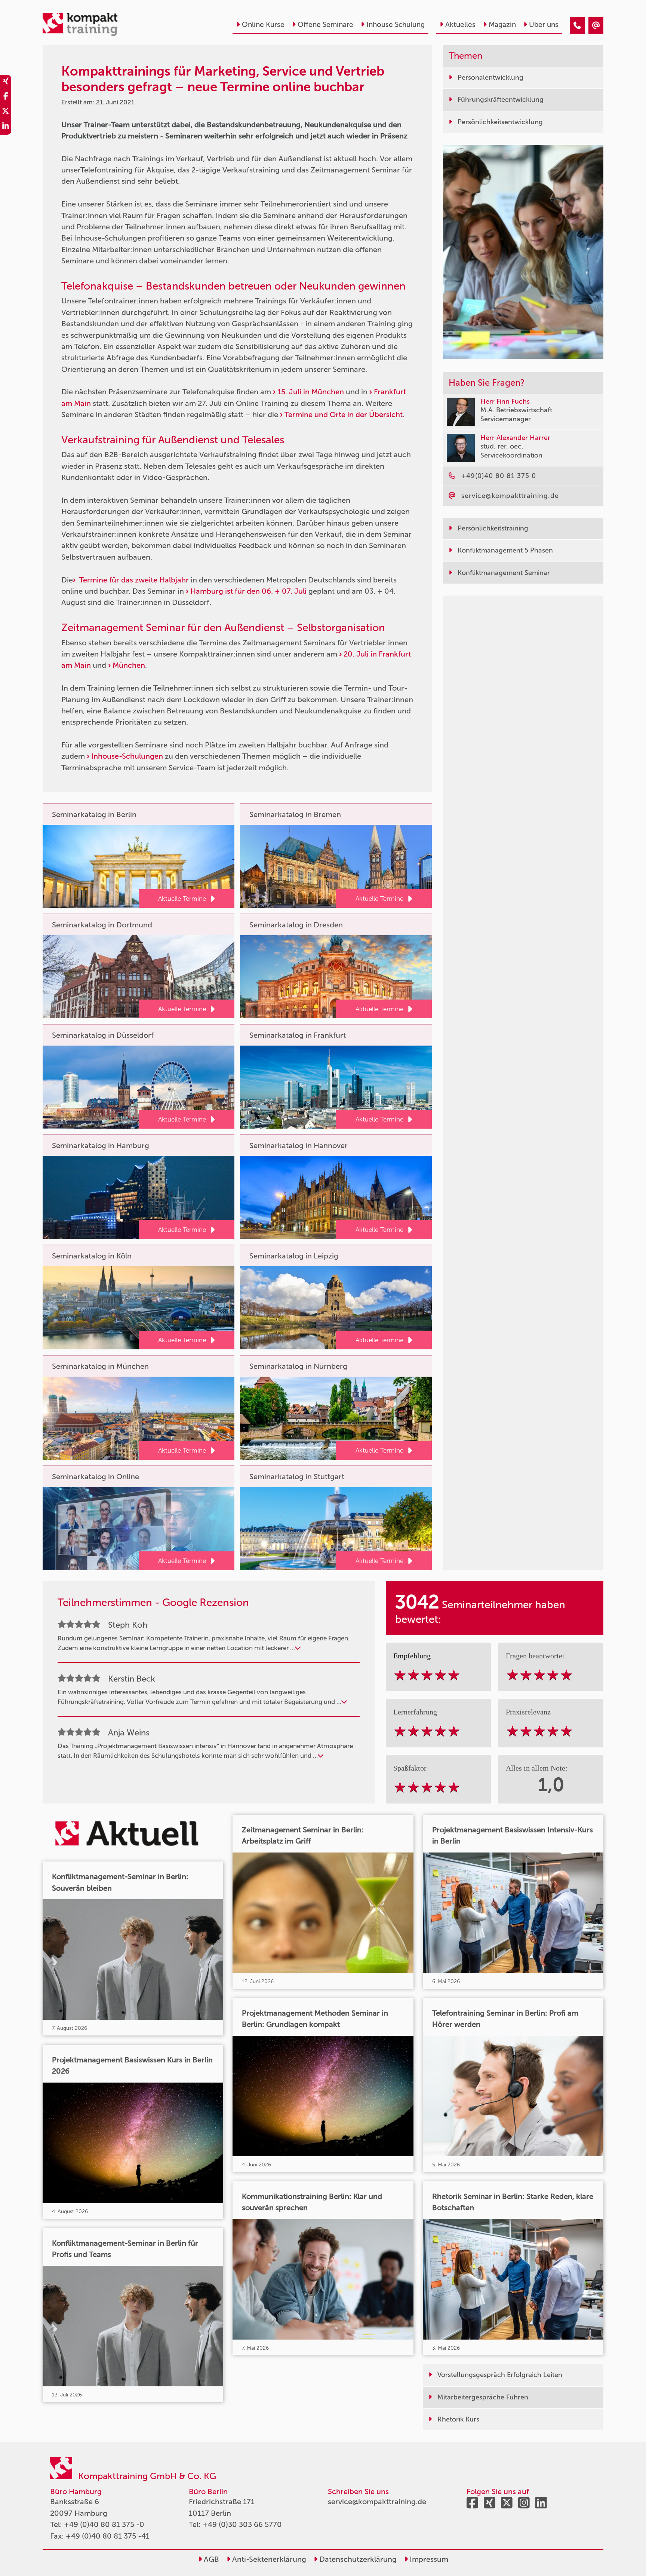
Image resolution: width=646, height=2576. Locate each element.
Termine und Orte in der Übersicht (344, 414)
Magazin (502, 25)
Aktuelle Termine (182, 899)
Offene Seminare (325, 25)
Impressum (428, 2559)
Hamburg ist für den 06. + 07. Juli (248, 591)
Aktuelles (460, 25)
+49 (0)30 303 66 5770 (242, 2524)
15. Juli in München (311, 392)
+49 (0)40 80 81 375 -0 (104, 2524)
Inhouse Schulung (396, 25)
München (129, 665)
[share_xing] (6, 82)
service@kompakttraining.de (377, 2502)
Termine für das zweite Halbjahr (133, 580)
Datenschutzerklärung (357, 2559)
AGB (210, 2559)
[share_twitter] (6, 112)
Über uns (544, 25)
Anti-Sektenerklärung (268, 2559)
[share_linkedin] (6, 127)
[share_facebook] (6, 97)
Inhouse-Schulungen (127, 756)
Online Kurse (263, 25)
